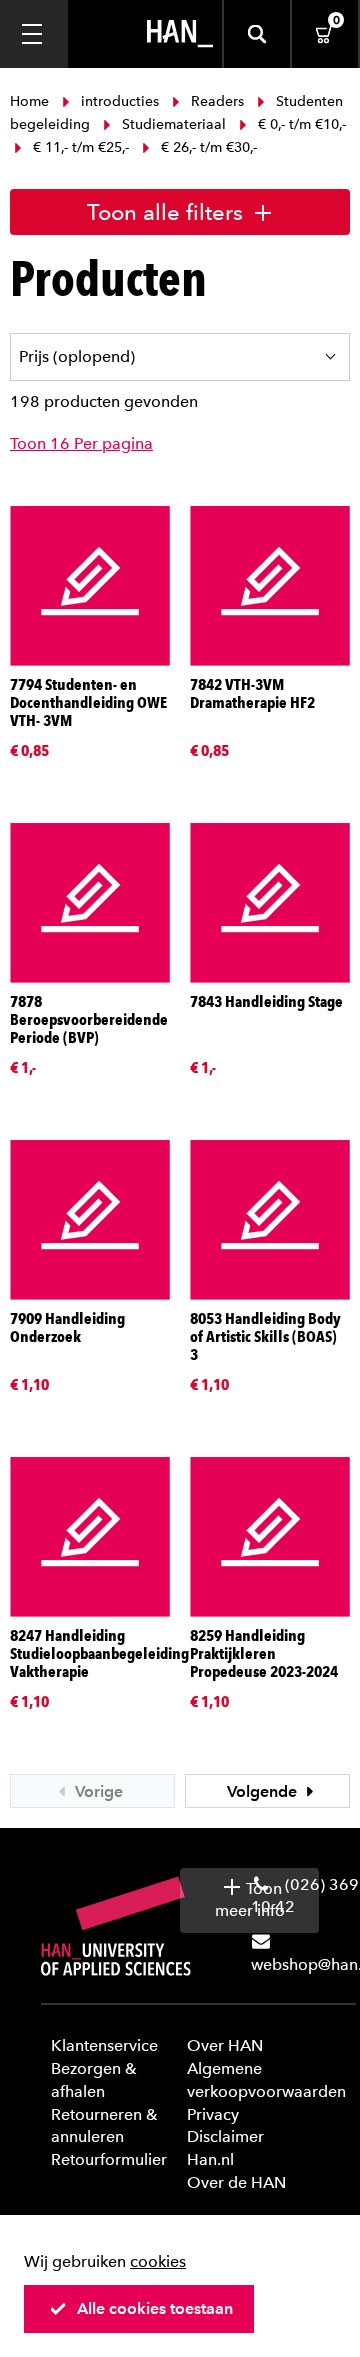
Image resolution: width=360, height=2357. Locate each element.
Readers (217, 101)
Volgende (264, 1791)
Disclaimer (225, 2136)
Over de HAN (236, 2182)
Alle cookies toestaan (155, 2308)
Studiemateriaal (174, 124)
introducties (120, 101)
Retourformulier (109, 2159)
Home (31, 101)
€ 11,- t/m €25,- (81, 147)
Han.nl (210, 2159)
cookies (158, 2261)
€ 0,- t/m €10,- (300, 124)
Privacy (213, 2114)
